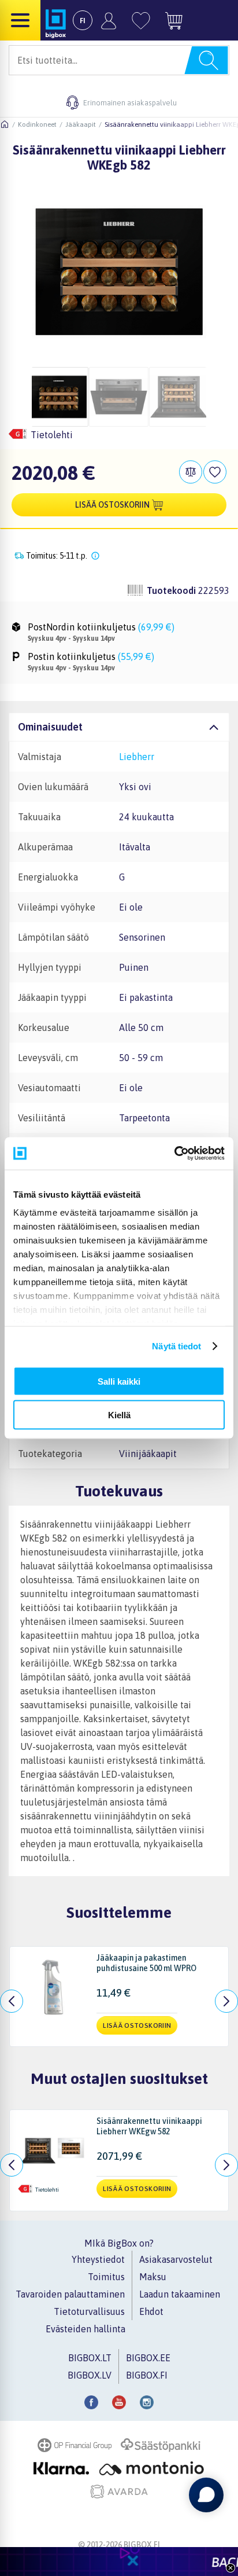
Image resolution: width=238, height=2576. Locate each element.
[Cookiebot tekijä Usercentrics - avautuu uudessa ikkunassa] (174, 1154)
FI (83, 21)
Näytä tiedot (176, 1346)
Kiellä (119, 1415)
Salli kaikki (119, 1381)
